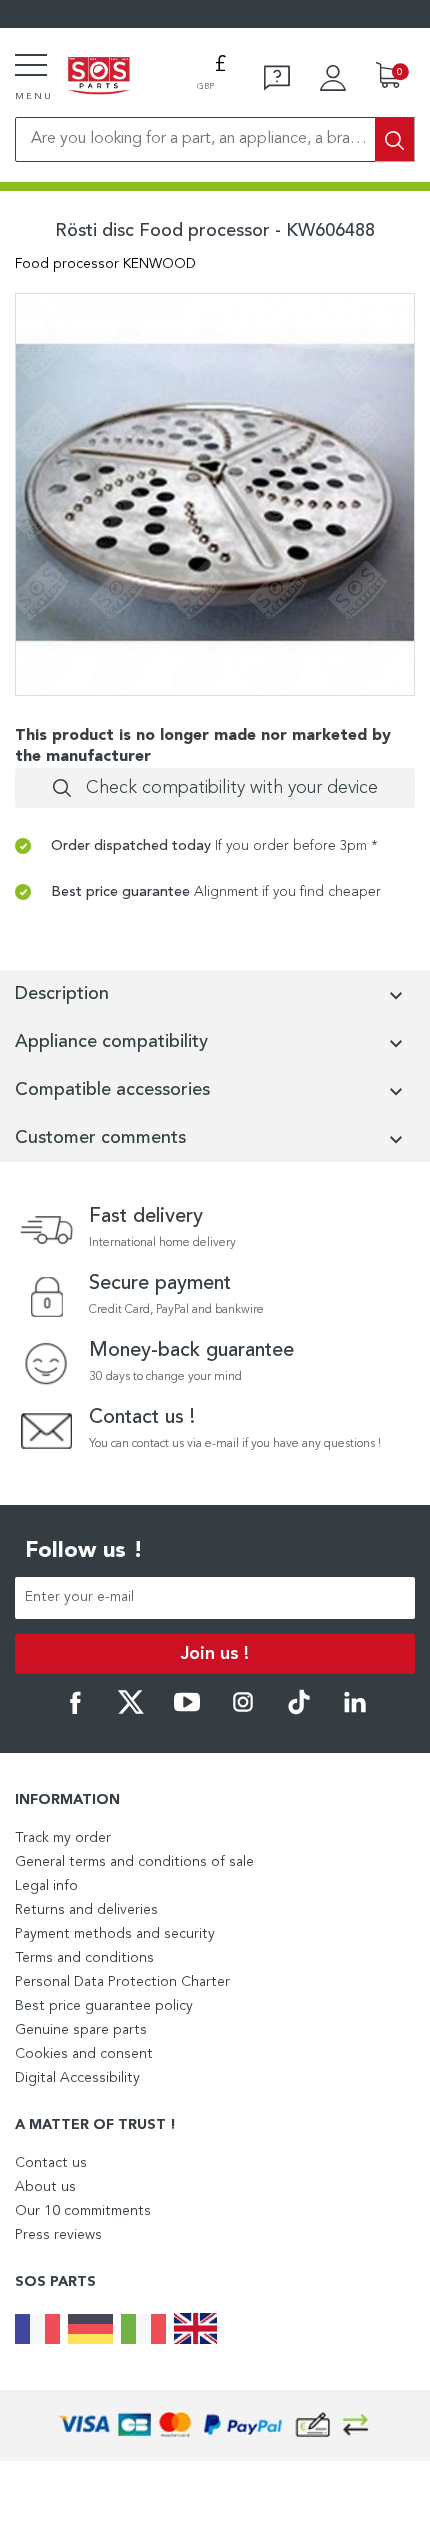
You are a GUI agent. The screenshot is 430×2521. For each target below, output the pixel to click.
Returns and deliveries (86, 1910)
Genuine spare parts (81, 2030)
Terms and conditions (84, 1958)
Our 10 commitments (83, 2211)
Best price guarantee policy (104, 2006)
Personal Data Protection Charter (122, 1982)
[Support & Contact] (277, 78)
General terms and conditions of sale (134, 1862)
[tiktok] (299, 1711)
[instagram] (243, 1711)
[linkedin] (355, 1711)
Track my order (63, 1838)
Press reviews (58, 2235)
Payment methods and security (115, 1934)
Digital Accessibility (77, 2078)
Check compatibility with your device (232, 788)
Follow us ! (84, 1551)
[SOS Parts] (99, 77)
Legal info (46, 1886)
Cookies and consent (84, 2054)
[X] (131, 1711)
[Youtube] (187, 1711)
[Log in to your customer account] (333, 78)
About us (45, 2187)
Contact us (51, 2163)
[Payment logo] (215, 2425)
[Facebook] (75, 1711)
